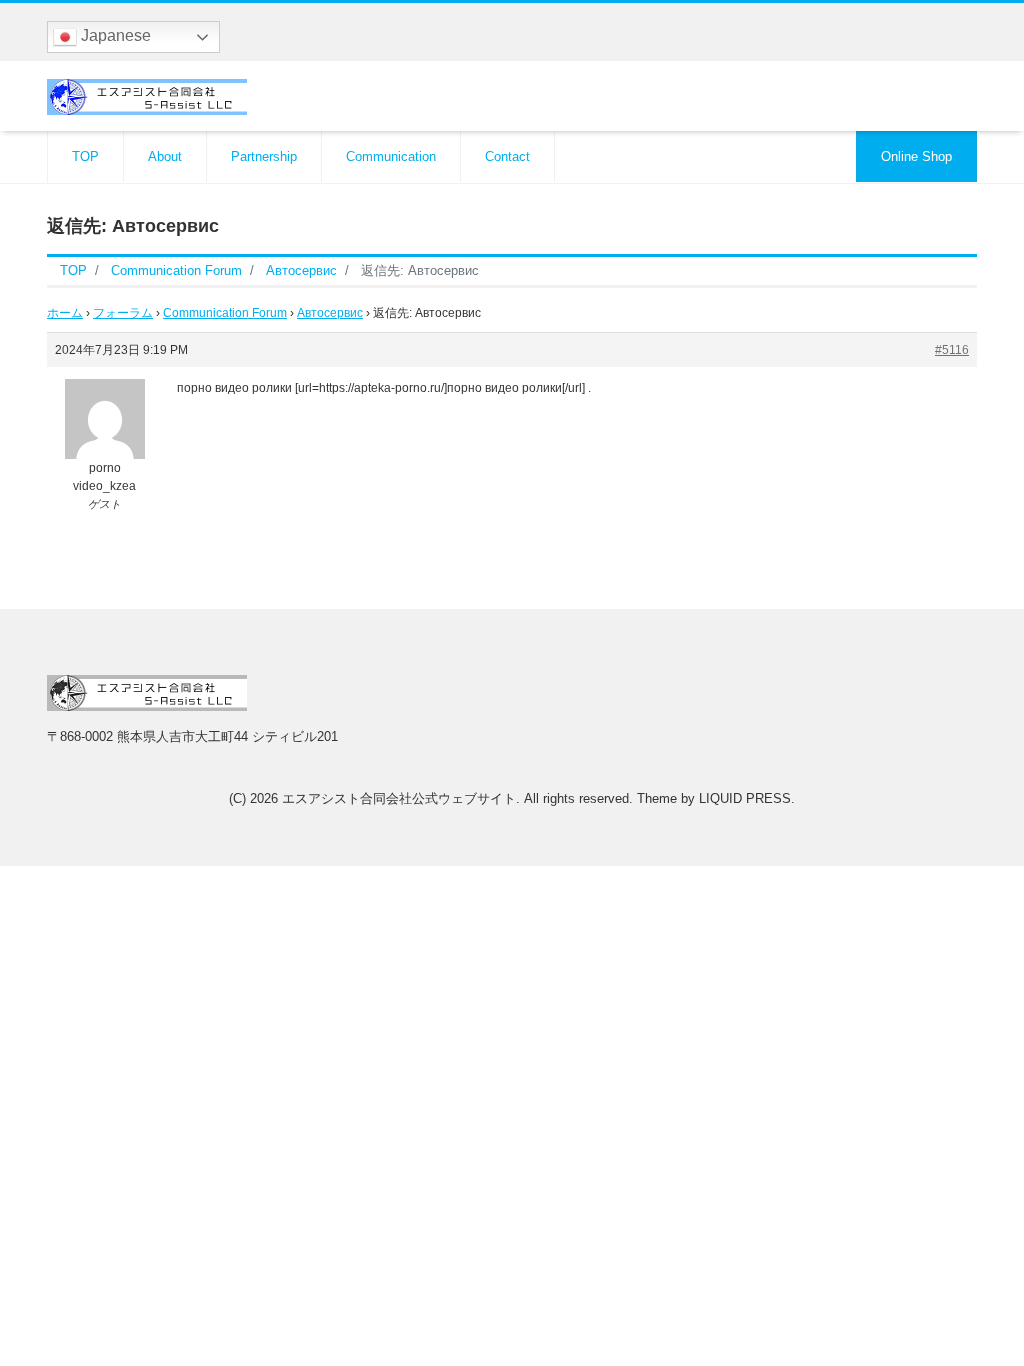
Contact (507, 156)
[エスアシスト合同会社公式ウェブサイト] (147, 94)
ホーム (65, 313)
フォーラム (123, 313)
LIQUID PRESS (745, 798)
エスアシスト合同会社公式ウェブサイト (399, 798)
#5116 (952, 350)
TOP (85, 156)
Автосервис (330, 313)
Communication (391, 156)
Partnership (264, 156)
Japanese (114, 35)
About (165, 156)
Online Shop (916, 156)
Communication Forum (225, 313)
